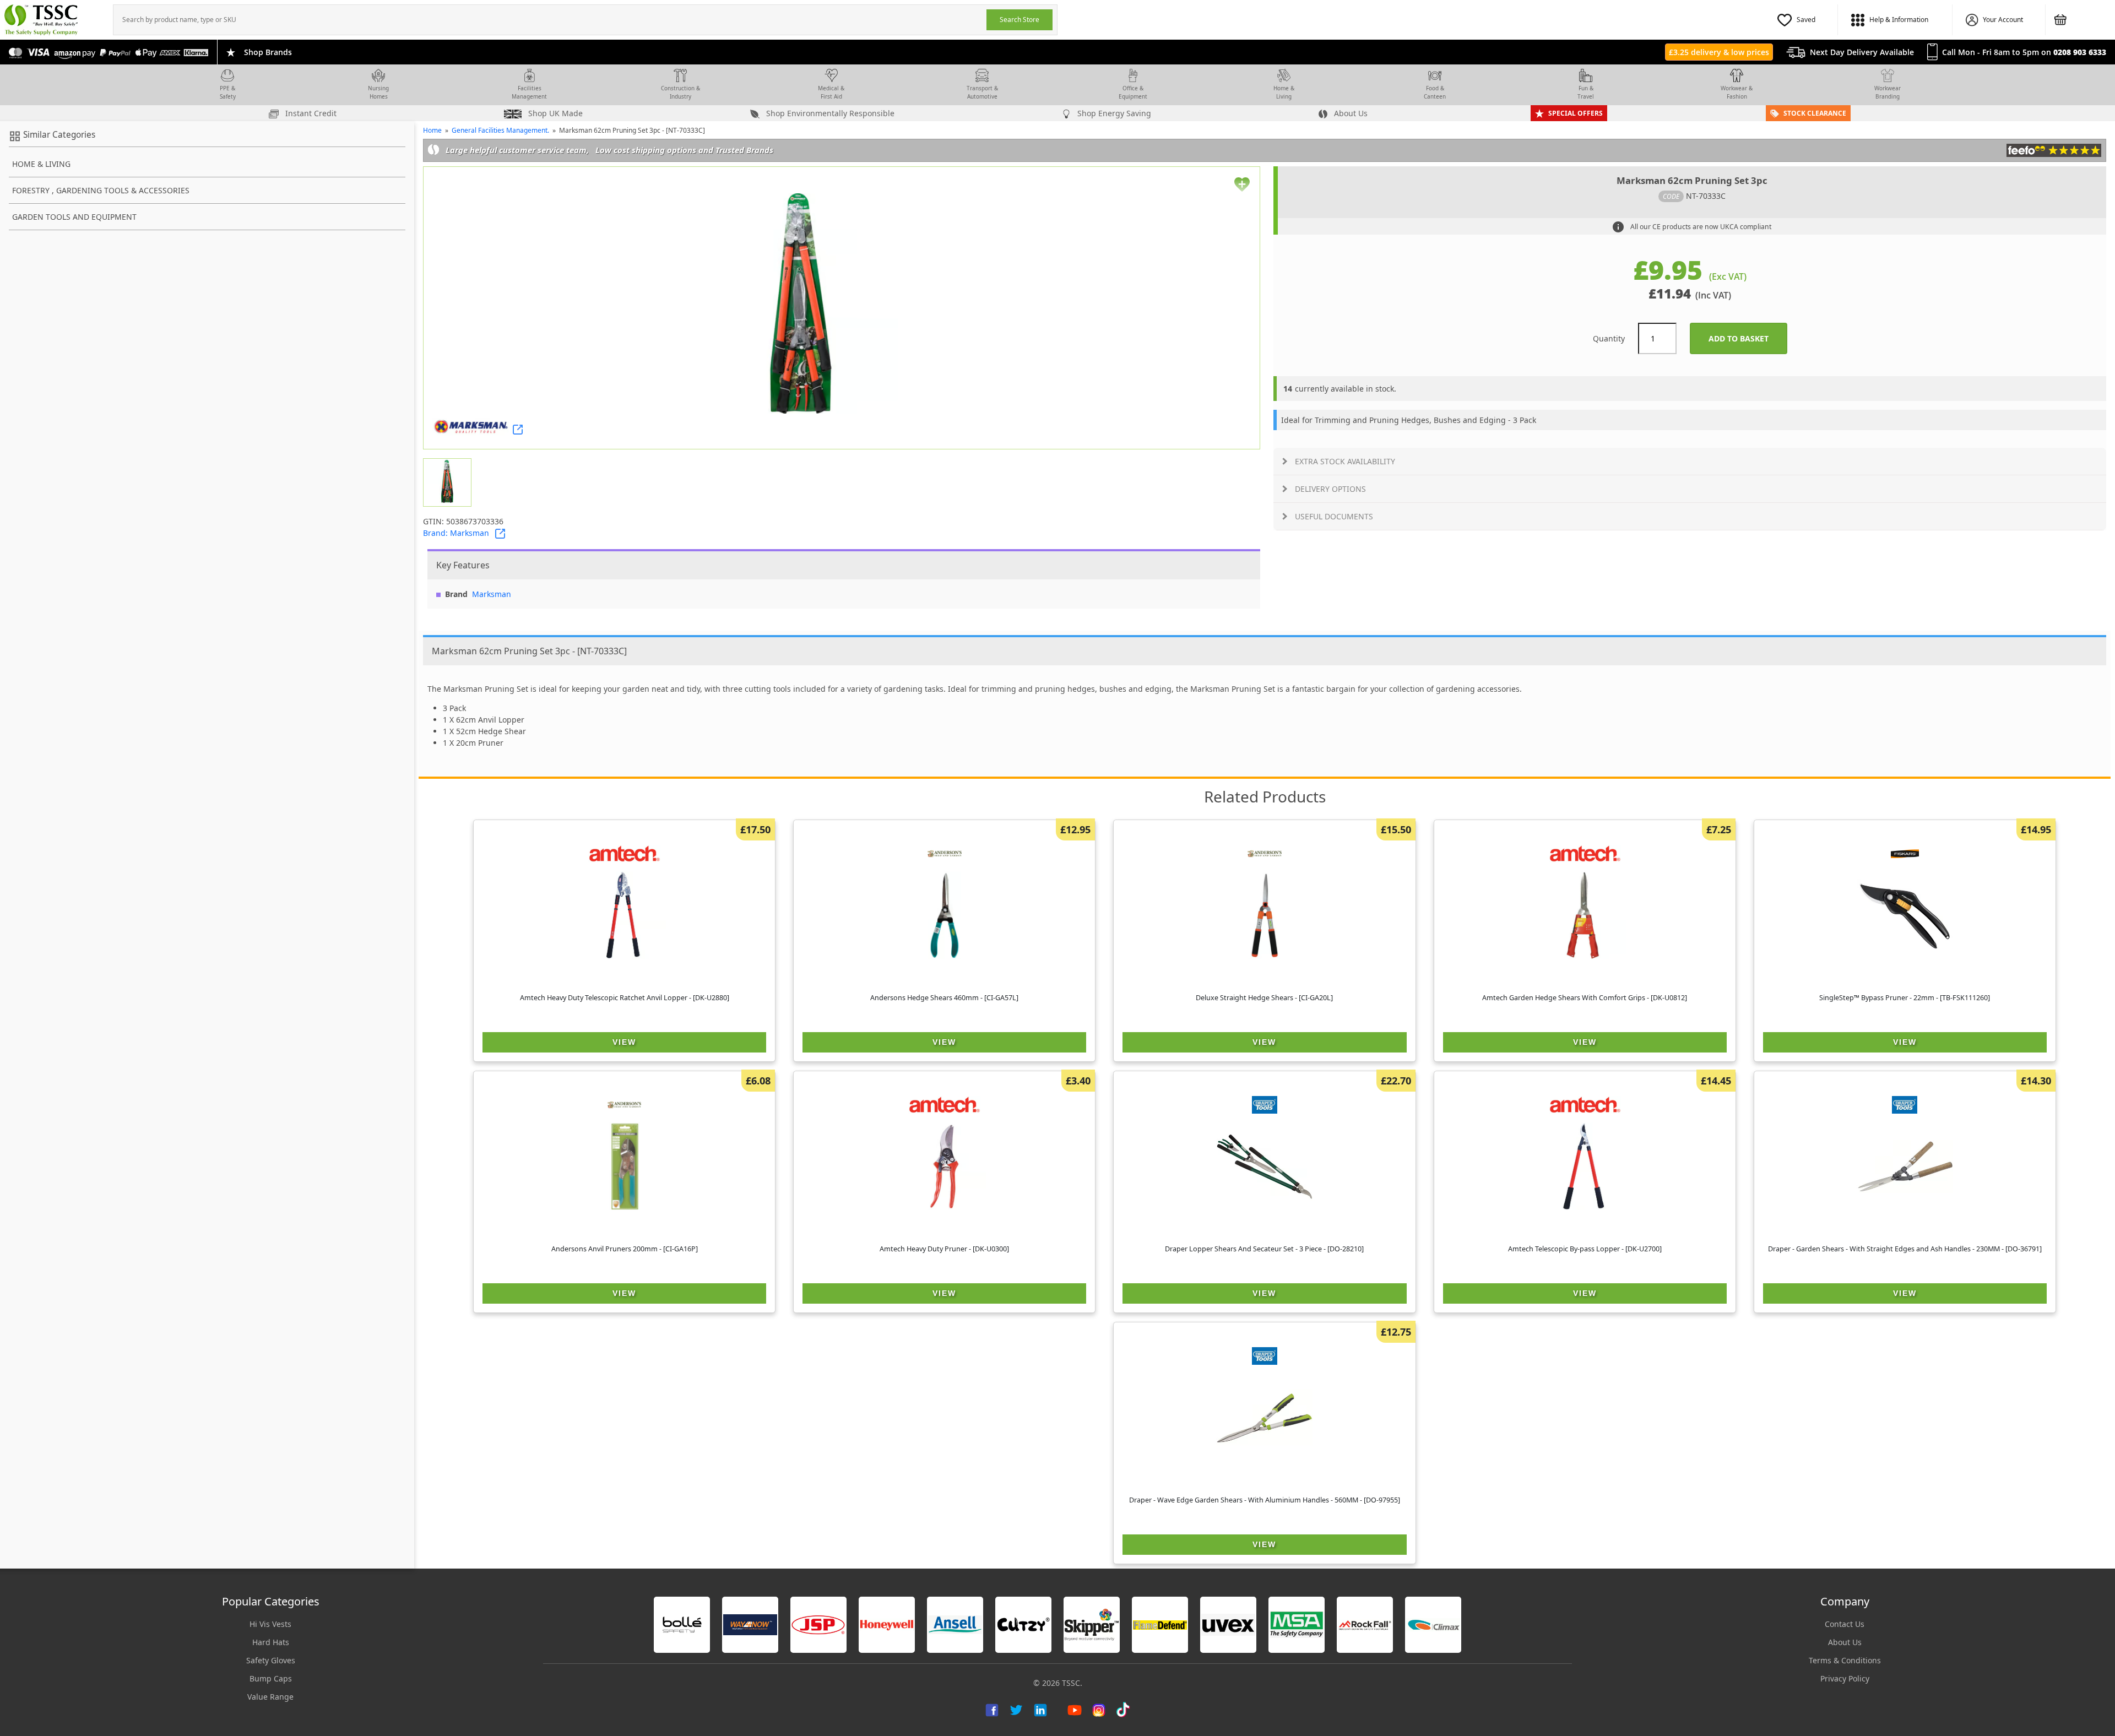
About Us (1350, 113)
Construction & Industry (680, 92)
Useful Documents (1334, 516)
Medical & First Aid (831, 92)
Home (432, 130)
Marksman (492, 594)
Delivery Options (1330, 489)
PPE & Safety (228, 92)
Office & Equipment (1133, 92)
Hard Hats (271, 1642)
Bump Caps (271, 1678)
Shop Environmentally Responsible (829, 113)
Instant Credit (310, 113)
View (624, 1042)
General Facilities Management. (500, 130)
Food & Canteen (1435, 92)
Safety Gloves (271, 1660)
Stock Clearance (1815, 113)
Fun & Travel (1586, 92)
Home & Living (1284, 92)
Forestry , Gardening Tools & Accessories (101, 190)
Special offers (1576, 113)
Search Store (1019, 20)
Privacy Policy (1845, 1678)
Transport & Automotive (982, 92)
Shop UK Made (554, 113)
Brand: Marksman (456, 533)
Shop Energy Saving (1113, 113)
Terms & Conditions (1845, 1660)
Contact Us (1845, 1624)
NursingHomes (378, 92)
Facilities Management (529, 92)
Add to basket (1748, 338)
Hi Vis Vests (270, 1624)
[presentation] (550, 20)
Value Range (270, 1697)
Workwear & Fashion (1737, 92)
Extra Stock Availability (1345, 461)
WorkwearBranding (1888, 92)
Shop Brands (268, 52)
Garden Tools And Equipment (74, 217)
